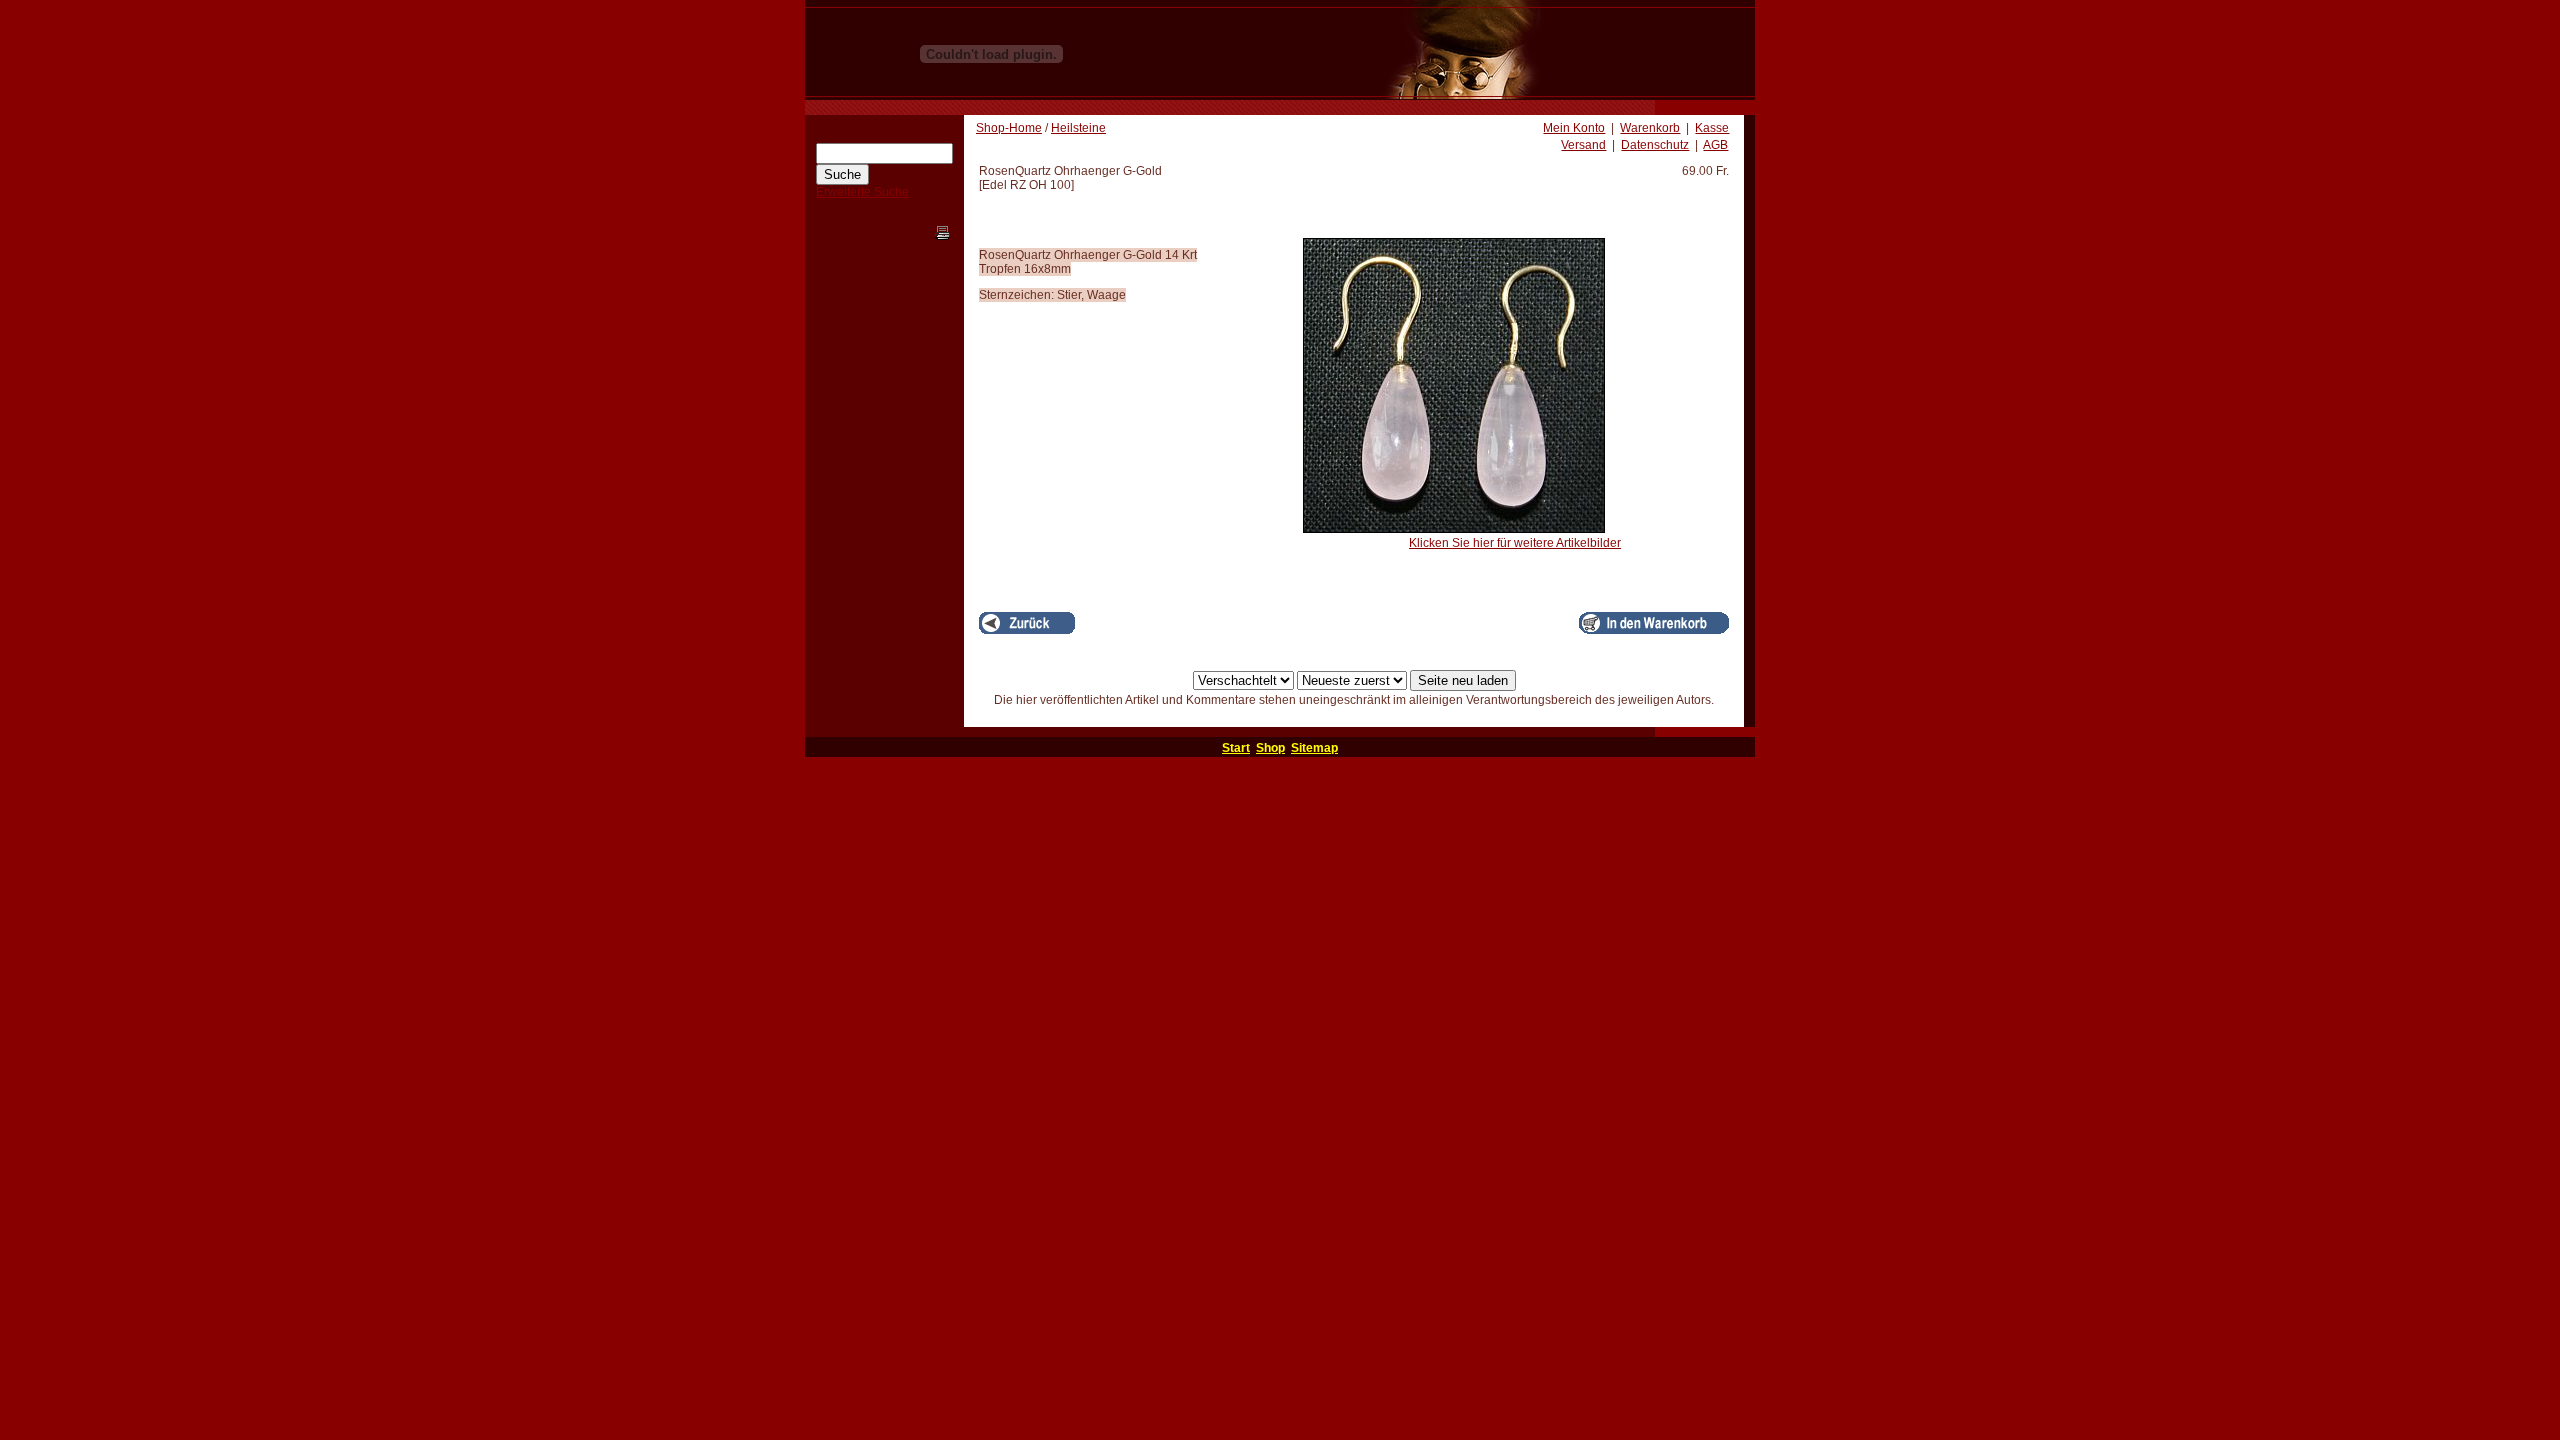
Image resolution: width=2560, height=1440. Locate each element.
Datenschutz (1655, 145)
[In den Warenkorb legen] (1654, 623)
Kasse (1712, 128)
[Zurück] (1027, 623)
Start (1236, 748)
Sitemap (1314, 748)
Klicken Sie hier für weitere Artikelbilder (1515, 543)
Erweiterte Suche (862, 192)
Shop (1270, 748)
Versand (1583, 145)
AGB (1715, 145)
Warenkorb (1650, 128)
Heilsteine (1078, 128)
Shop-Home (1009, 128)
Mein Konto (1574, 128)
